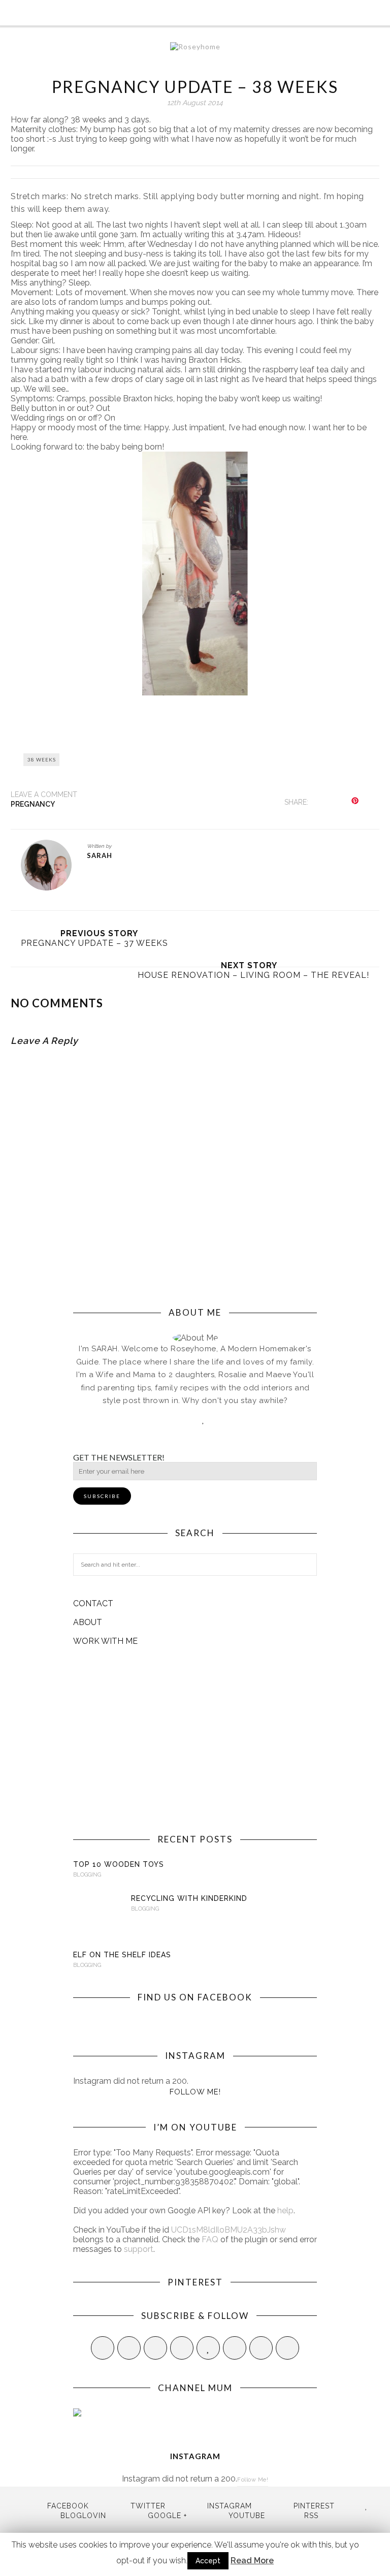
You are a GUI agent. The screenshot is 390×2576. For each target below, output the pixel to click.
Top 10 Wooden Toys (119, 1864)
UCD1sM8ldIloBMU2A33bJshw (229, 2230)
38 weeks (42, 759)
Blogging (87, 1875)
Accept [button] (208, 2561)
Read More (252, 2561)
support (139, 2249)
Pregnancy (33, 804)
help (285, 2211)
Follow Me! (195, 2092)
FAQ (210, 2239)
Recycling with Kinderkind (189, 1898)
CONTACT (93, 1603)
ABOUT (88, 1622)
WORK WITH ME (105, 1641)
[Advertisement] (195, 1740)
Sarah (100, 855)
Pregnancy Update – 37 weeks (94, 943)
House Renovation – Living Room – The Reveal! (253, 975)
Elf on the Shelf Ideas (122, 1955)
